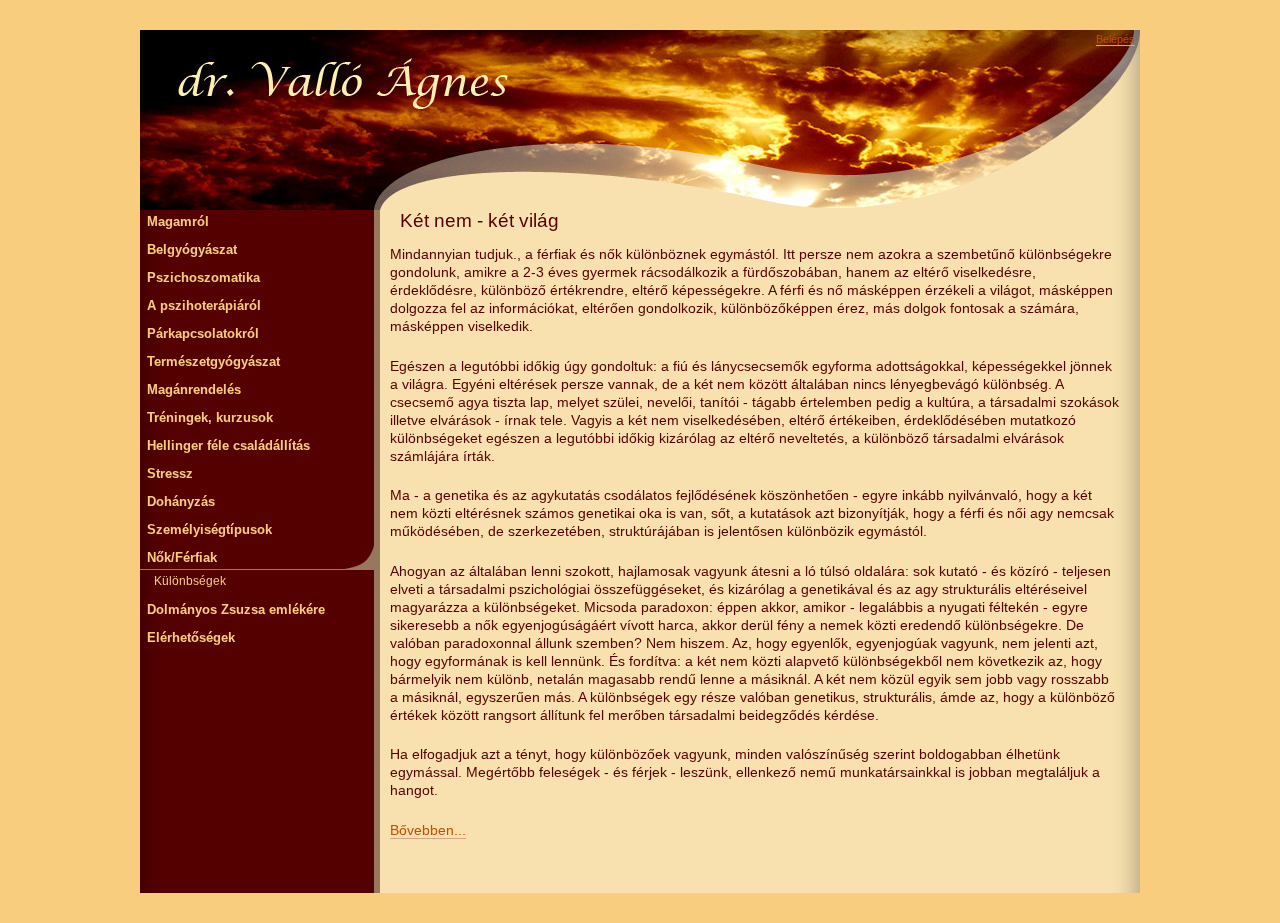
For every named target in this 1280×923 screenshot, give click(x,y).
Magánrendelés (194, 389)
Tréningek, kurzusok (210, 417)
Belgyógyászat (192, 249)
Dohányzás (181, 501)
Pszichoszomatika (203, 277)
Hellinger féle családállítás (228, 445)
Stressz (170, 473)
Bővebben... (428, 830)
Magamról (178, 221)
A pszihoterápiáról (204, 305)
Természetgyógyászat (213, 361)
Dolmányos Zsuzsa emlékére (236, 609)
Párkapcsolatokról (203, 333)
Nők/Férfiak (182, 557)
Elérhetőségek (191, 637)
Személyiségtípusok (209, 529)
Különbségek (190, 581)
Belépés (1115, 39)
